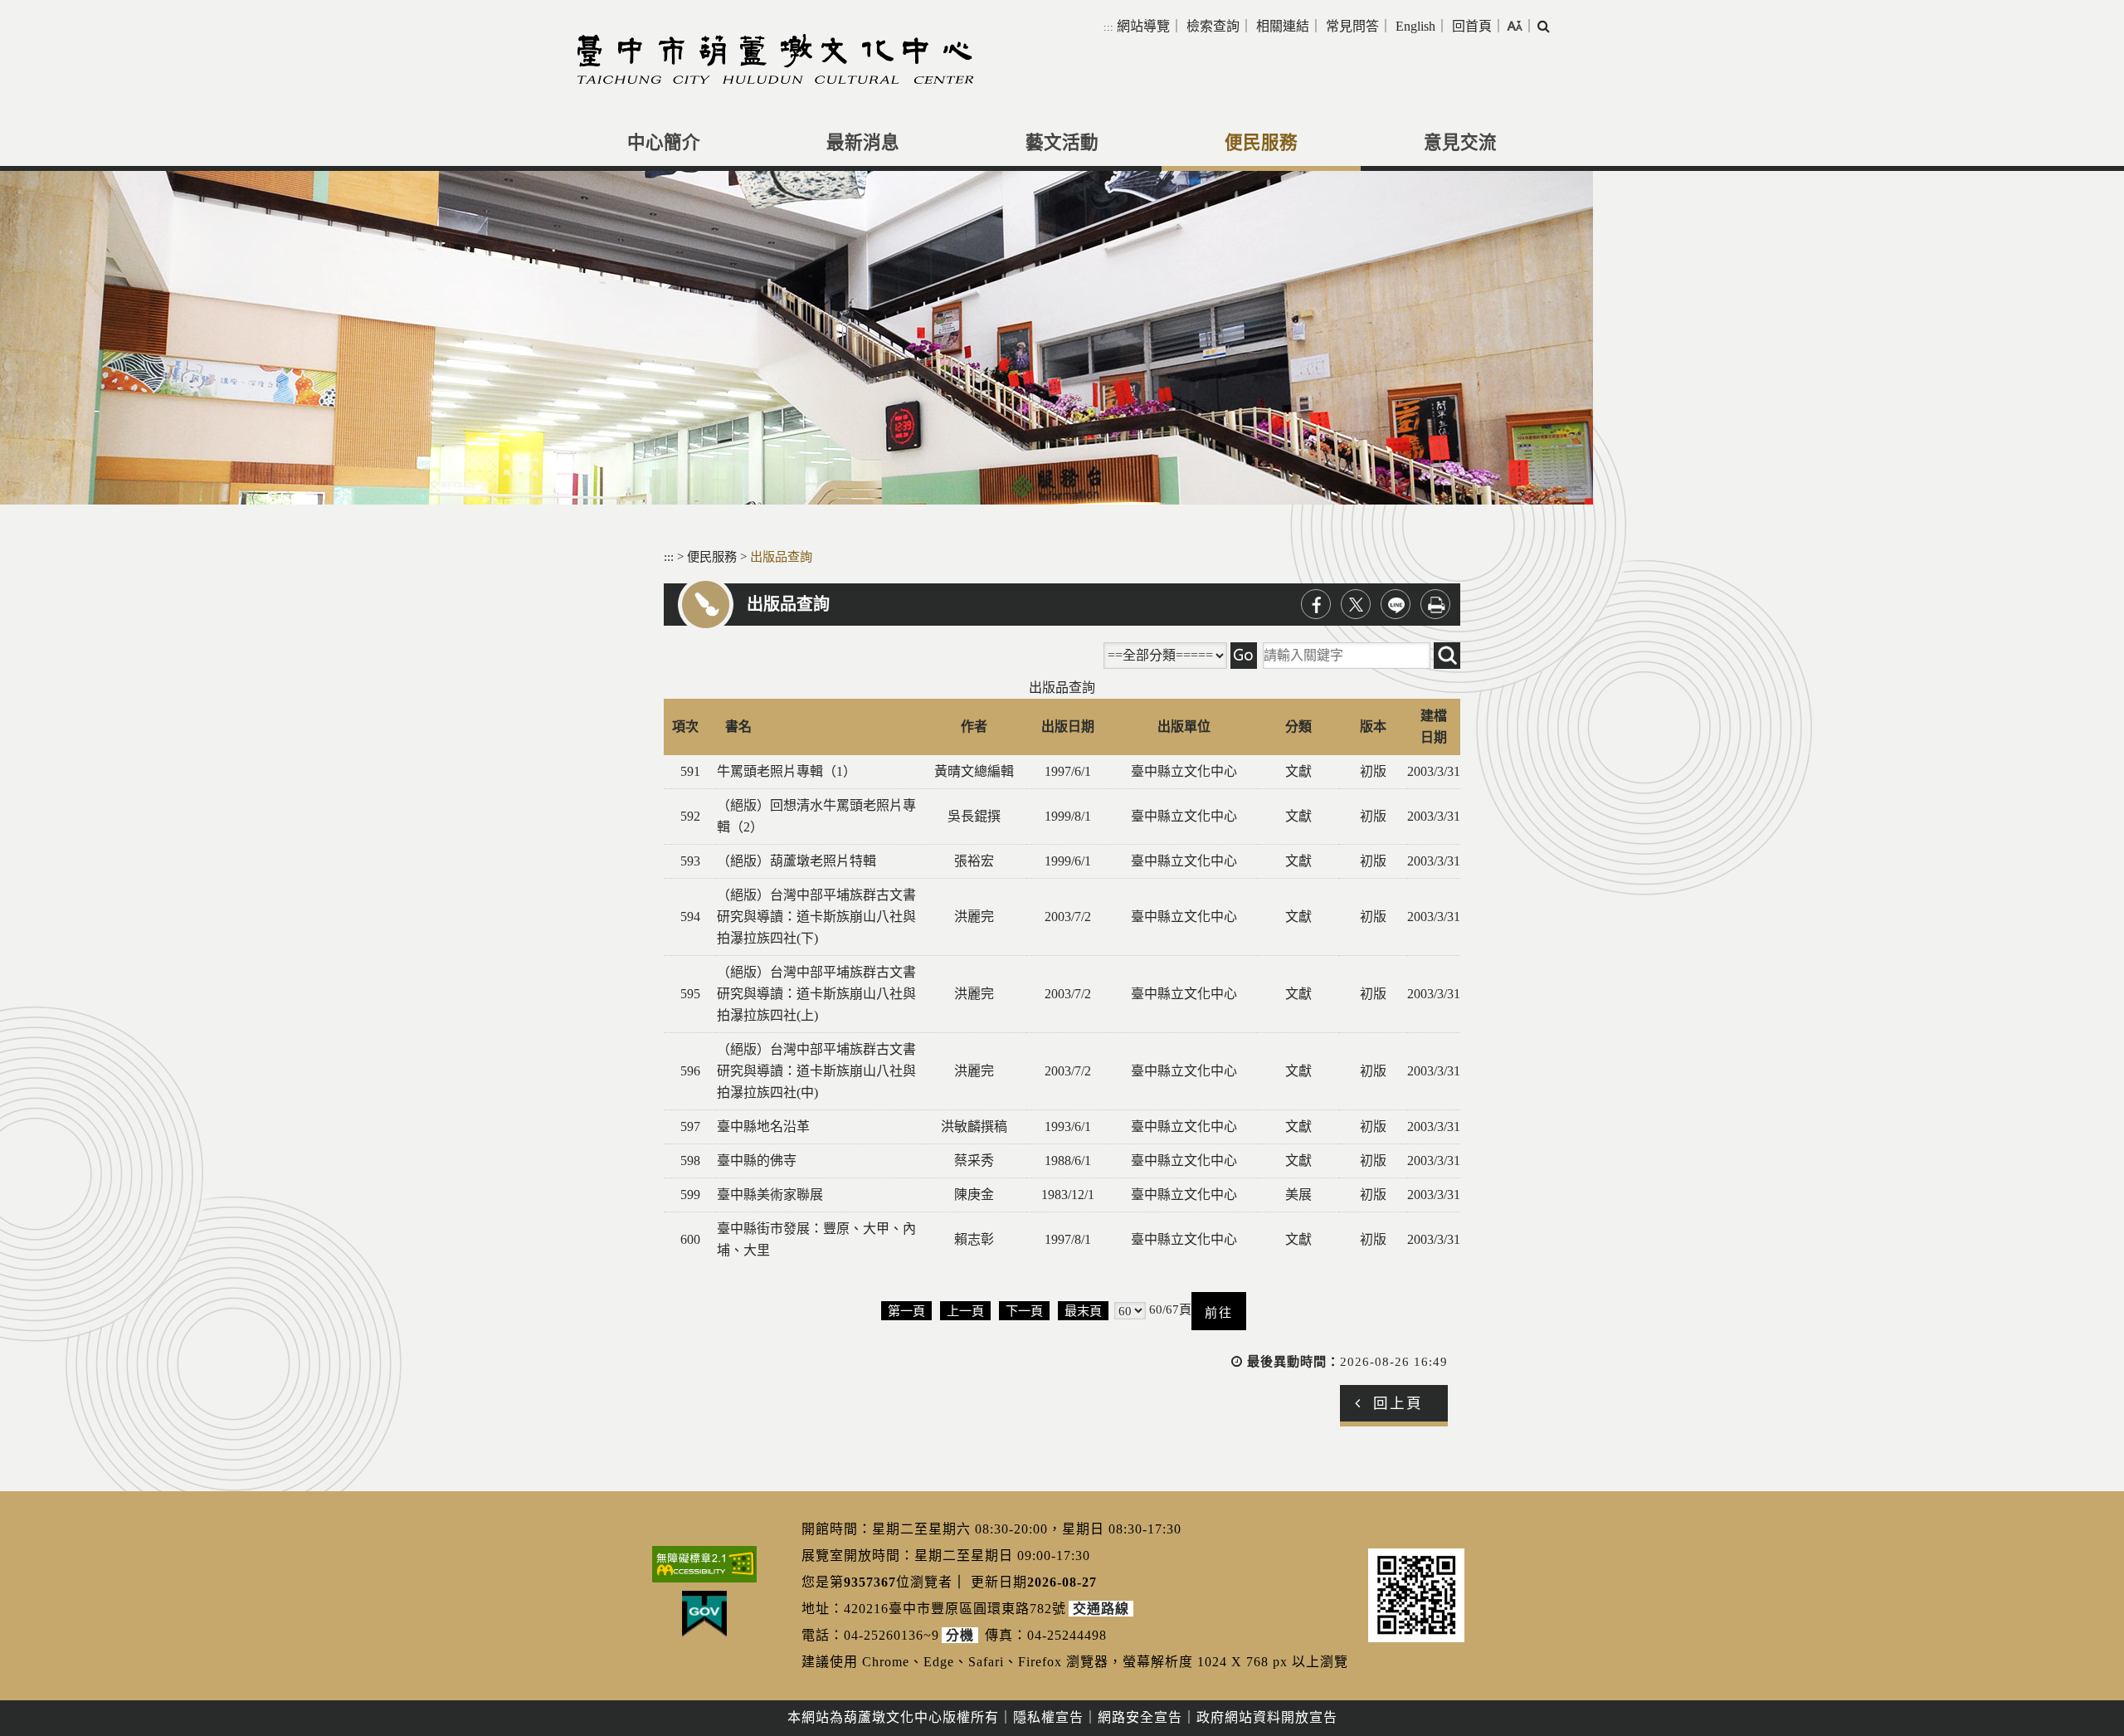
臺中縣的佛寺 (757, 1161)
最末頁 (1083, 1311)
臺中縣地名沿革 (763, 1126)
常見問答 (1352, 26)
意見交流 (1460, 143)
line (1396, 604)
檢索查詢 (1213, 26)
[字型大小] (1515, 26)
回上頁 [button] (1398, 1403)
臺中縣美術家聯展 (770, 1195)
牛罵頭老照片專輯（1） (787, 771)
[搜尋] (1243, 656)
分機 (960, 1635)
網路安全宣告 (1140, 1717)
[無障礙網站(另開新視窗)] (704, 1564)
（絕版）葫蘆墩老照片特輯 (796, 861)
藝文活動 (1062, 143)
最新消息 (863, 143)
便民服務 (1261, 143)
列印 (1435, 604)
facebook (1316, 604)
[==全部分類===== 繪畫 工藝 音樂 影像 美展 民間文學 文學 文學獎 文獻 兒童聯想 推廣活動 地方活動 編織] (1165, 656)
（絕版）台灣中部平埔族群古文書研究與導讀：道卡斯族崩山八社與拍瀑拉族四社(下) (816, 917)
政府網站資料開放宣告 (1267, 1717)
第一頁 (906, 1311)
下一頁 (1024, 1311)
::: (1108, 27)
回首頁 (1472, 26)
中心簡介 (664, 143)
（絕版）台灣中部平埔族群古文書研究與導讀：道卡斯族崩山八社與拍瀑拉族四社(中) (816, 1071)
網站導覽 (1143, 26)
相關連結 (1283, 26)
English (1415, 26)
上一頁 (965, 1311)
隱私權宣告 (1048, 1717)
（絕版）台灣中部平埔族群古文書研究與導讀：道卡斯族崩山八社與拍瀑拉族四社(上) (816, 994)
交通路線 (1101, 1609)
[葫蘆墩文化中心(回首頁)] (775, 59)
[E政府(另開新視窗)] (704, 1614)
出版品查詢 (781, 556)
